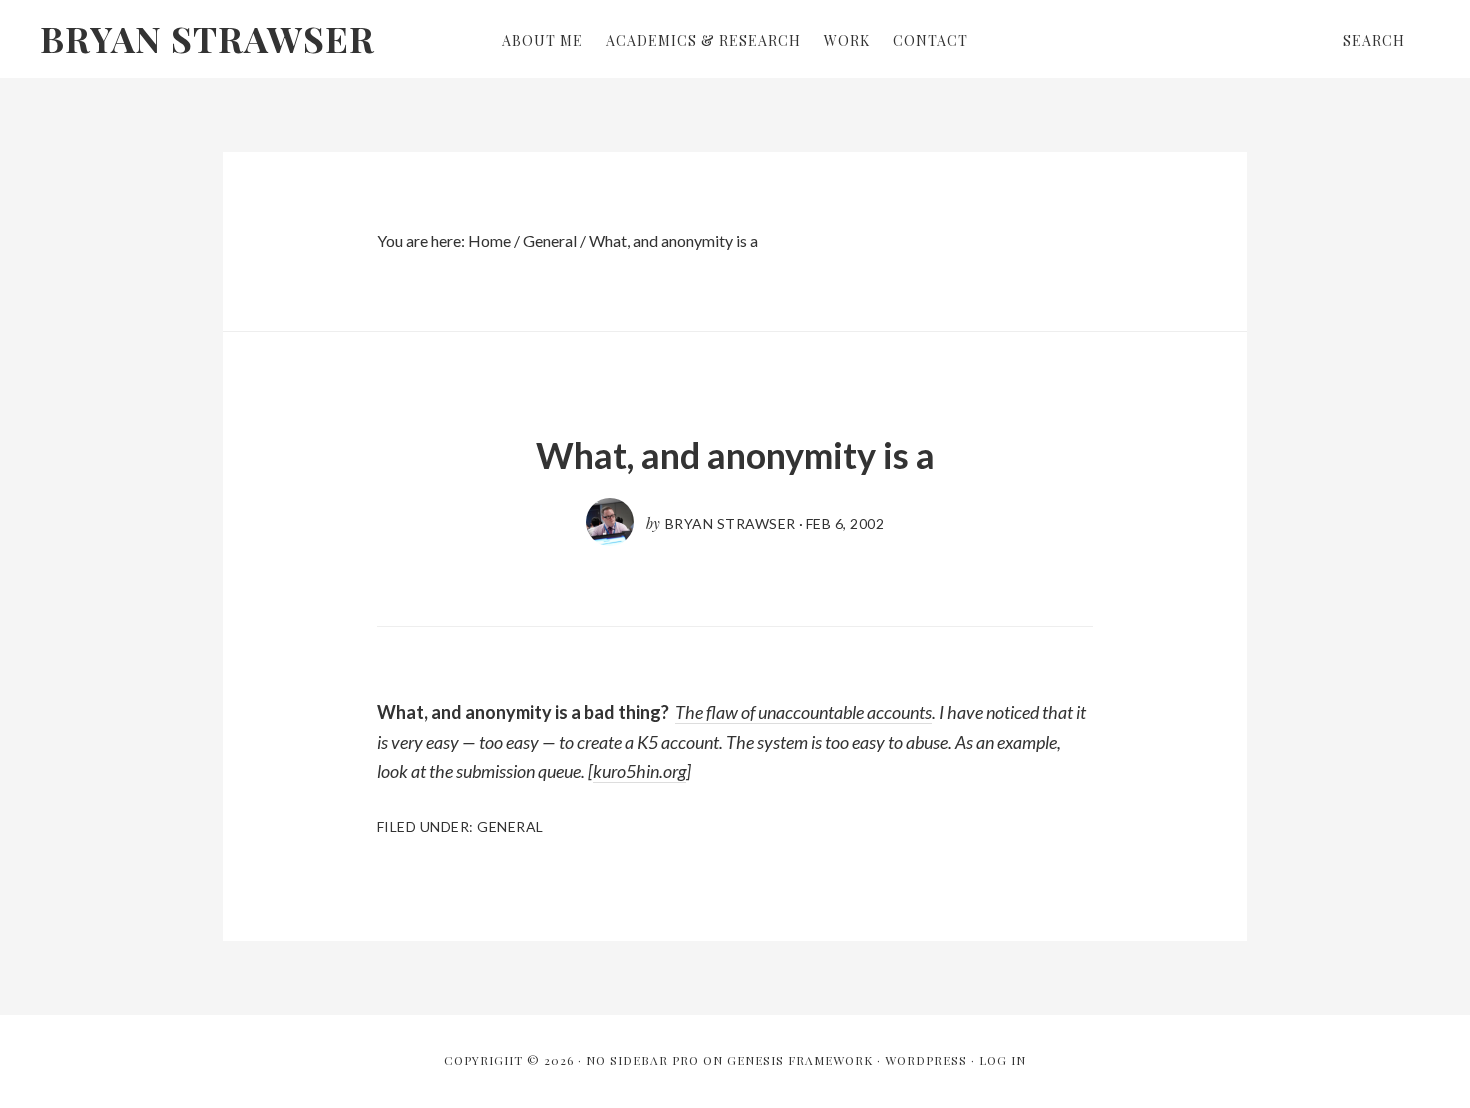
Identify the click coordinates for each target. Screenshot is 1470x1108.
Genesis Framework (800, 1060)
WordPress (926, 1060)
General (510, 826)
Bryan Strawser (207, 38)
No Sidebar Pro (642, 1060)
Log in (1002, 1060)
